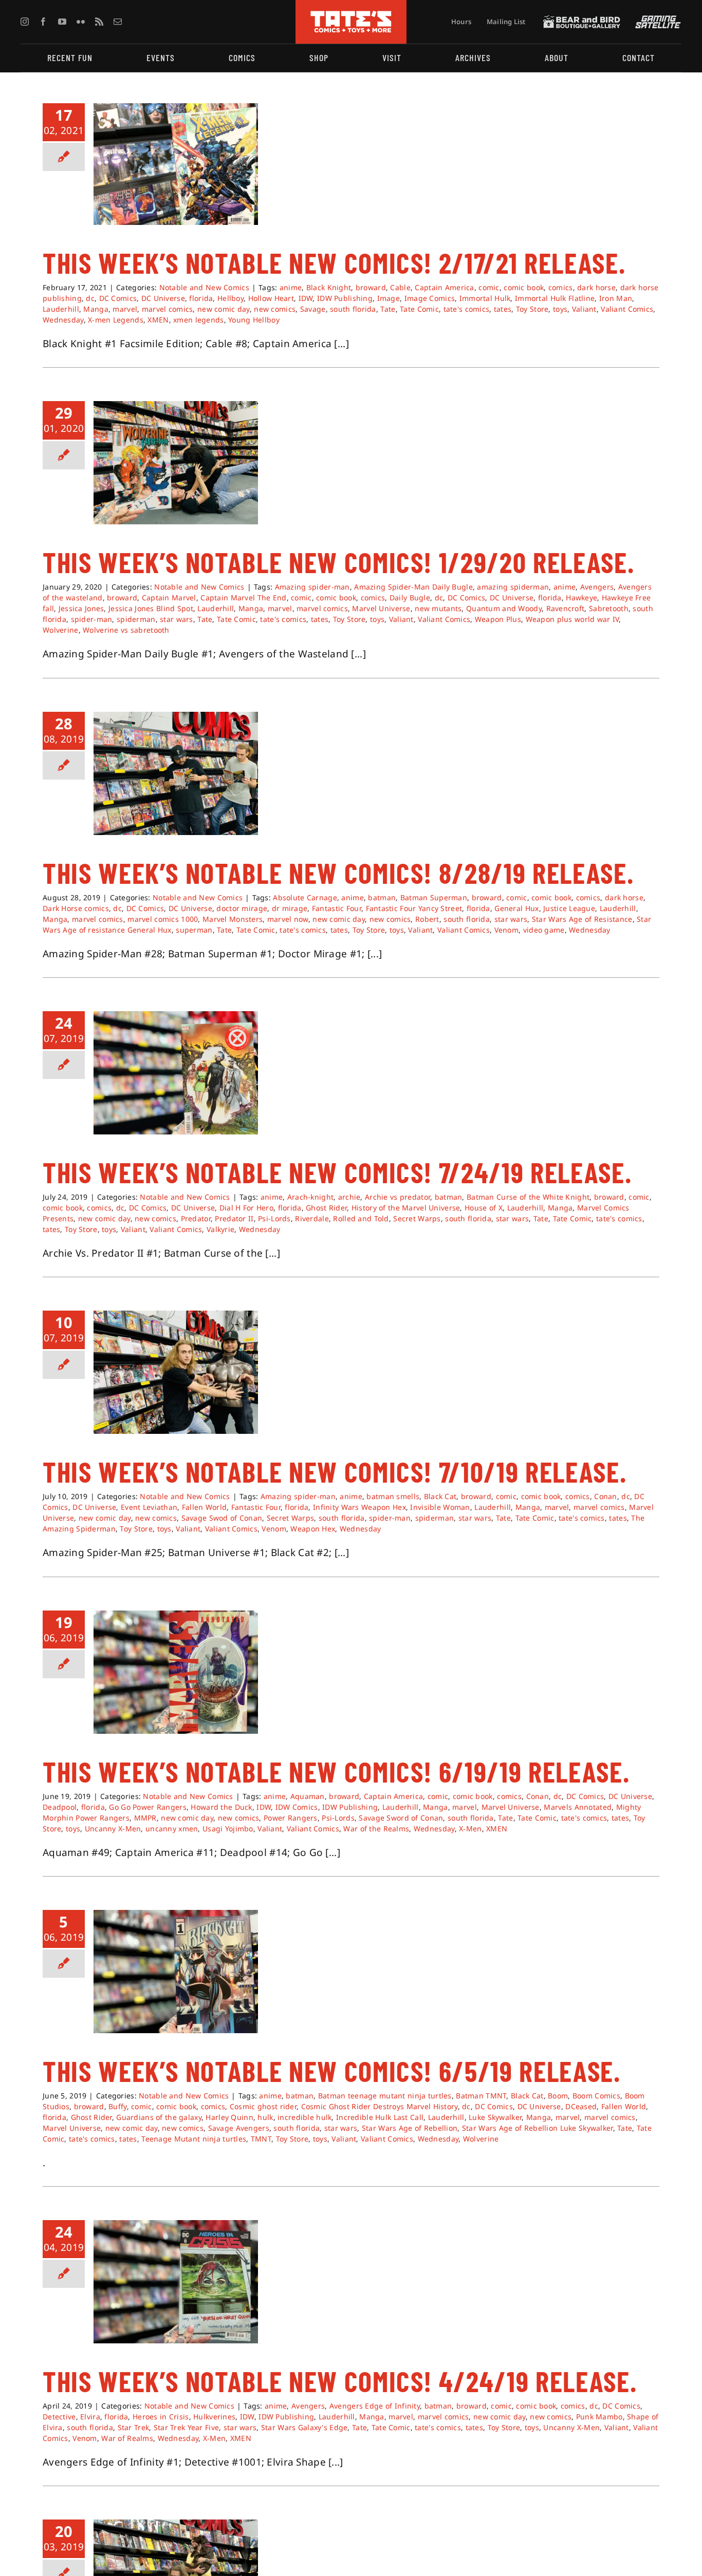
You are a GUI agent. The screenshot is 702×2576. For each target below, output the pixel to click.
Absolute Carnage (305, 897)
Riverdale (312, 1218)
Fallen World (204, 1507)
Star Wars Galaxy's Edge (304, 2427)
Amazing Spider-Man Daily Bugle (413, 587)
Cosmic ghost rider (263, 2106)
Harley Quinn (229, 2117)
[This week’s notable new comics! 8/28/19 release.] (176, 773)
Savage (313, 309)
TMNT (261, 2139)
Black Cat (440, 1496)
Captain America (444, 287)
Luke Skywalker (495, 2117)
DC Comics (118, 298)
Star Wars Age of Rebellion (410, 2128)
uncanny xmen (172, 1829)
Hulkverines (214, 2417)
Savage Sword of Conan (401, 1818)
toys (560, 309)
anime (291, 287)
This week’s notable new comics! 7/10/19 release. (335, 1471)
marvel (125, 309)
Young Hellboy (254, 320)
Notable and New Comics (204, 287)
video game (544, 930)
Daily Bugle (410, 598)
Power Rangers (291, 1818)
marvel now (288, 919)
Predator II (234, 1218)
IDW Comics (297, 1807)
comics (561, 287)
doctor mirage (242, 908)
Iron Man (616, 298)
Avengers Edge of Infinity (375, 2406)
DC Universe (163, 298)
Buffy (117, 2106)
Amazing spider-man (312, 587)
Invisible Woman (440, 1507)
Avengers (597, 587)
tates (503, 309)
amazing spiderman (513, 587)
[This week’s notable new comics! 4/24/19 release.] (176, 2282)
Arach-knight (310, 1197)
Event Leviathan (149, 1507)
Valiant (584, 309)
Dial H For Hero (246, 1208)
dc (90, 298)
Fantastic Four (337, 908)
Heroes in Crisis (161, 2417)
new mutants (438, 608)
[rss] (99, 22)
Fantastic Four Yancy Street (414, 908)
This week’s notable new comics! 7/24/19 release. (337, 1172)
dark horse (596, 287)
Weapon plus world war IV (572, 619)
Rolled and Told (361, 1218)
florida (201, 298)
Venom (506, 930)
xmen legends (198, 320)
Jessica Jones (81, 608)
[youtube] (62, 22)
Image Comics (430, 298)
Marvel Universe (381, 608)
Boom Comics (596, 2096)
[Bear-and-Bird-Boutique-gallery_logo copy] (582, 20)
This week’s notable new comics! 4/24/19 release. (340, 2381)
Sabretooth (609, 608)
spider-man (92, 619)
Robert (427, 919)
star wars (177, 619)
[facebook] (43, 22)
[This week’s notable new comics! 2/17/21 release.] (176, 164)
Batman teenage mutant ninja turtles (385, 2096)
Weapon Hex (313, 1529)
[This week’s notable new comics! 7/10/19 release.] (176, 1372)
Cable (400, 287)
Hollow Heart (271, 298)
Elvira (90, 2417)
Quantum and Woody (504, 608)
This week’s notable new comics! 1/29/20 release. (338, 562)
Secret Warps (417, 1218)
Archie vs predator (398, 1197)
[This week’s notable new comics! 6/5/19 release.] (176, 1972)
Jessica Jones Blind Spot (151, 608)
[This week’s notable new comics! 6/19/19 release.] (176, 1672)
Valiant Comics (627, 309)
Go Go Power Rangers (147, 1807)
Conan (605, 1496)
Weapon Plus (498, 619)
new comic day (224, 309)
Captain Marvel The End (243, 598)
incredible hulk (304, 2117)
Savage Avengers (239, 2128)
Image (389, 298)
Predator (196, 1218)
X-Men (470, 1829)
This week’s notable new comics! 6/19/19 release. (336, 1771)
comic (489, 287)
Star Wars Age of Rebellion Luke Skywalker (538, 2128)
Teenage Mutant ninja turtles (194, 2139)
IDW (306, 298)
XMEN (158, 320)
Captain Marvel (169, 598)
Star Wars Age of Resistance (582, 919)
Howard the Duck (221, 1807)
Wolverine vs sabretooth (126, 630)
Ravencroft (566, 608)
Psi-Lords (274, 1218)
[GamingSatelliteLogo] (656, 20)
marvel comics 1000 (163, 919)
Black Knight (329, 287)
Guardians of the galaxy (159, 2117)
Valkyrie (220, 1229)
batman (382, 897)
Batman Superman (434, 897)
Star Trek (134, 2427)
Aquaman (308, 1796)
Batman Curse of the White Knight (528, 1197)
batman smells (393, 1496)
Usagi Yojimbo (228, 1829)
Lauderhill (61, 309)
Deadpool (60, 1807)
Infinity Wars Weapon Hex (359, 1507)
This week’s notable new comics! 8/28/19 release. (338, 873)
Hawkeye (581, 598)
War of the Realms (376, 1829)
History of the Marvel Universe (406, 1208)
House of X (484, 1208)
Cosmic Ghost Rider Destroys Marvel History (380, 2106)
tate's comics (467, 309)
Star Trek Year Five (186, 2427)
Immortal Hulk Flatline (555, 298)
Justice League (569, 908)
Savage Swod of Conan (222, 1518)
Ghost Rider (326, 1208)
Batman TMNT (481, 2096)
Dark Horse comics (76, 908)
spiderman (136, 619)
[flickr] (81, 22)
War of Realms (127, 2438)
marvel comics (168, 309)
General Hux (516, 908)
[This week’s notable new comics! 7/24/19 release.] (176, 1073)
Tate (388, 309)
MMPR (145, 1818)
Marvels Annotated (578, 1807)
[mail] (118, 22)
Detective (59, 2417)
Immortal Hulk (485, 298)
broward (371, 287)
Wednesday (63, 320)
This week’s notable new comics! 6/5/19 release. (332, 2071)
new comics (275, 309)
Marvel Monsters (233, 919)
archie (349, 1197)
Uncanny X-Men (113, 1829)
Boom (558, 2096)
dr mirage (290, 908)
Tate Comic (419, 309)
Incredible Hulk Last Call (380, 2117)
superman (194, 930)
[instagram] (25, 22)
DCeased (581, 2106)
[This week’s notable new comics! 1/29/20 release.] (176, 463)
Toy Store (532, 309)
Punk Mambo (599, 2417)
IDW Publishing (345, 298)
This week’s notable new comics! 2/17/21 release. (334, 262)
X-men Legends (116, 320)
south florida (353, 309)
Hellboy (230, 298)
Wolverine (61, 630)
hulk (265, 2117)
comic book (524, 287)
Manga (96, 309)
